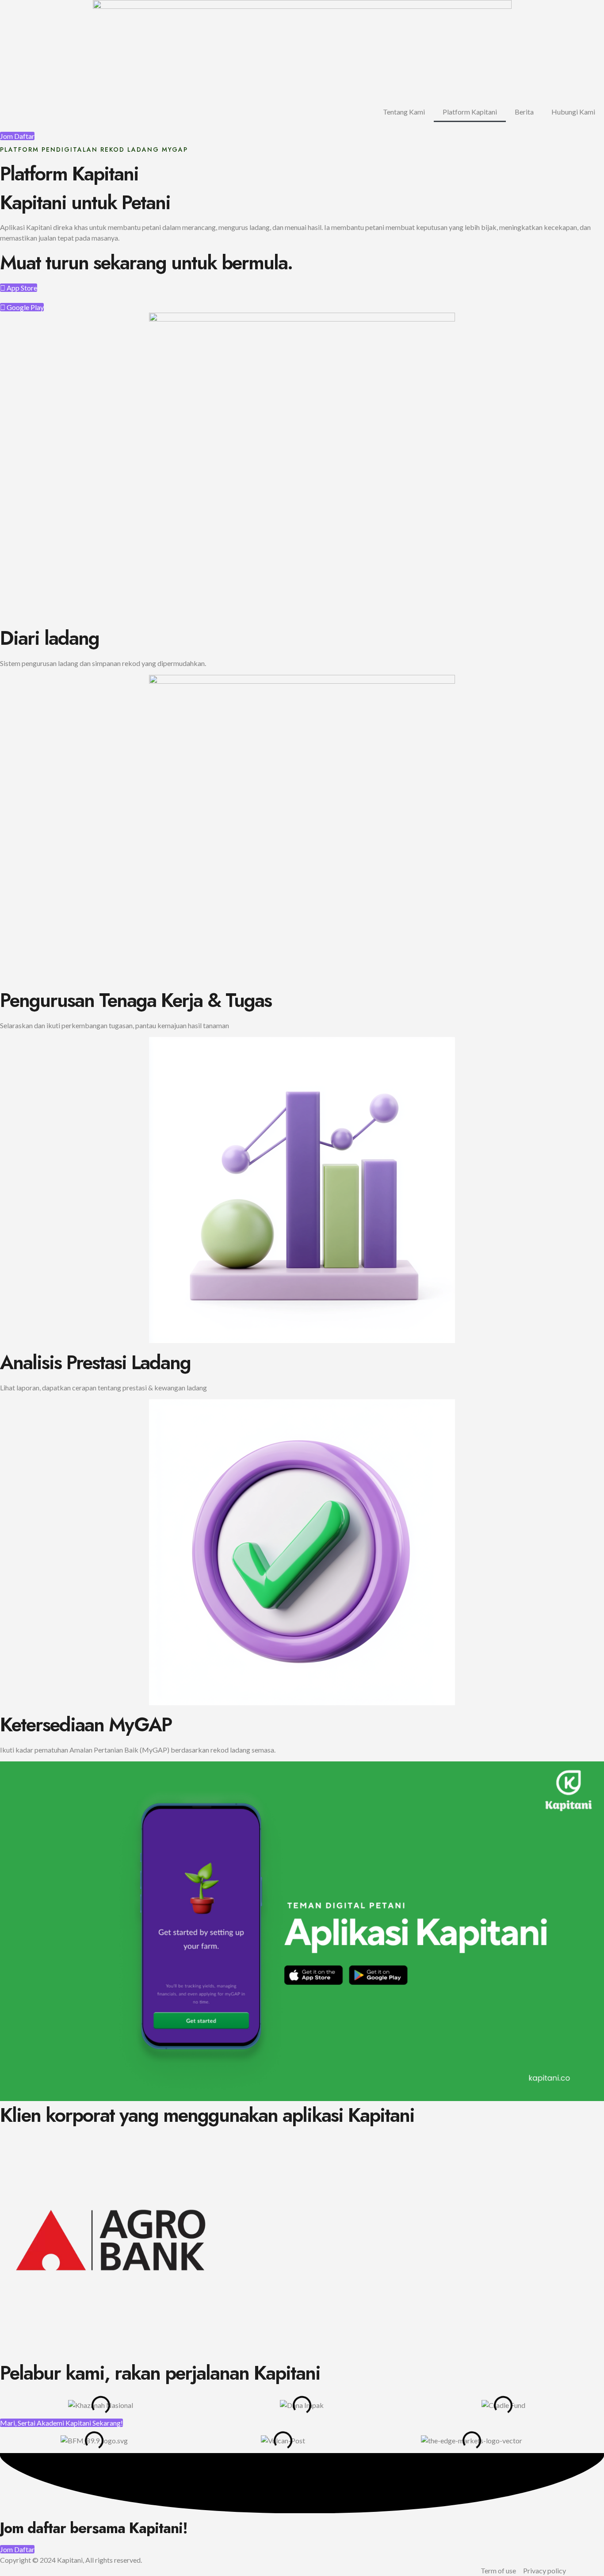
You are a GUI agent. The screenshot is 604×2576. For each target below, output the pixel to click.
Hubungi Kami (573, 112)
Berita (524, 112)
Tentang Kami (404, 112)
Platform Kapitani (470, 112)
